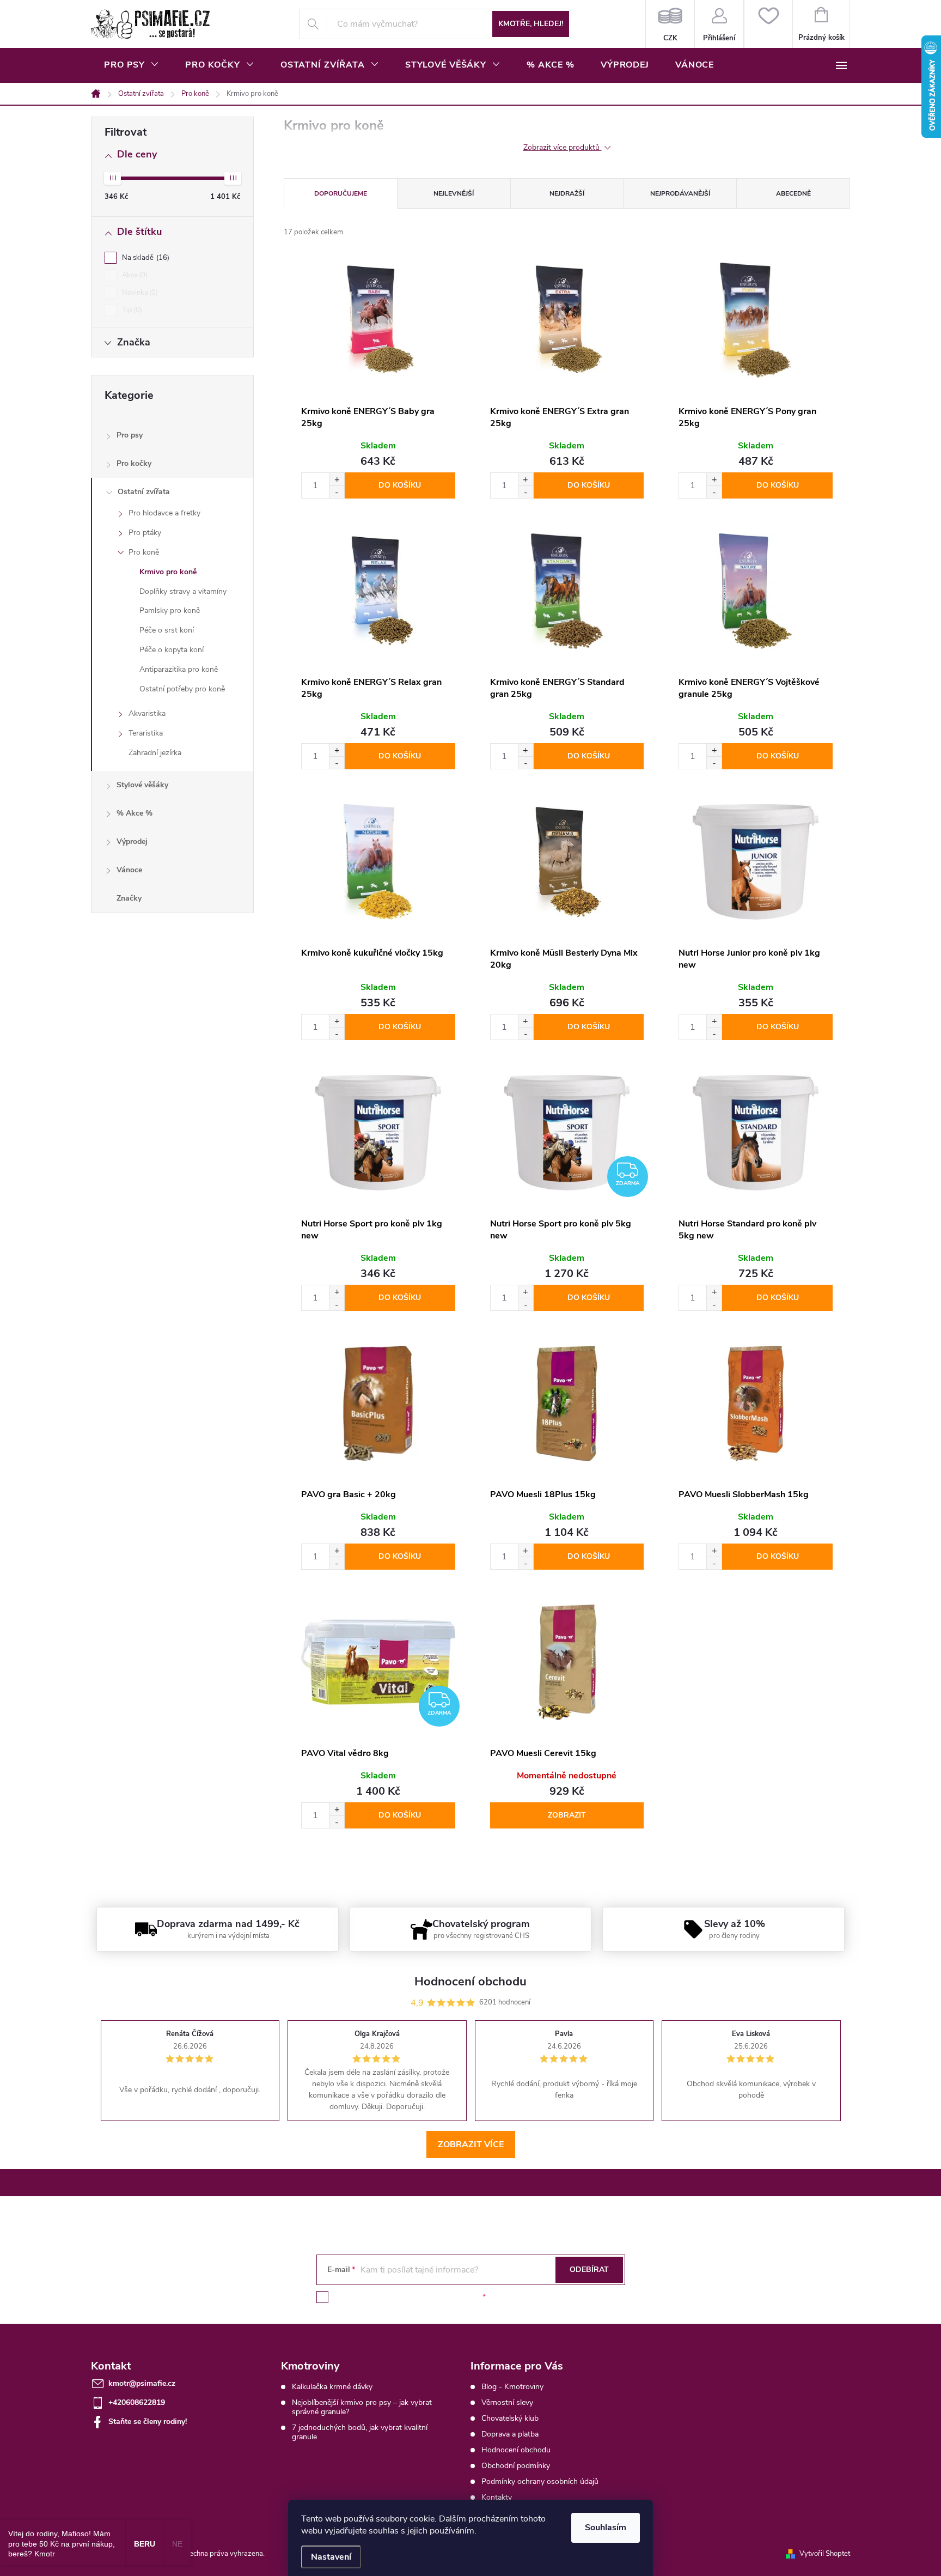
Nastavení (331, 2557)
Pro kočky (134, 463)
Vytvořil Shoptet (825, 2554)
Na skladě (145, 258)
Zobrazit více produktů (563, 148)
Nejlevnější (454, 193)
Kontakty (497, 2497)
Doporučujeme (341, 193)
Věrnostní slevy (507, 2402)
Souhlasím (606, 2528)
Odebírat (589, 2270)
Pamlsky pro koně (170, 610)
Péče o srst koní (167, 630)
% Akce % (135, 813)
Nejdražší (567, 193)
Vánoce (129, 870)
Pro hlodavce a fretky (164, 513)
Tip (131, 310)
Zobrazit (567, 1815)
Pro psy (130, 435)
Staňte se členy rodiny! (148, 2422)
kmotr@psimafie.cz (142, 2383)
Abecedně (793, 193)
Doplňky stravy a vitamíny (183, 591)
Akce (134, 275)
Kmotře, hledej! (531, 24)
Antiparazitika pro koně (179, 669)
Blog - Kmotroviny (512, 2387)
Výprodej (132, 842)
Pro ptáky (145, 533)
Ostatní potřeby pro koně (182, 689)
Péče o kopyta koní (172, 650)
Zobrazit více (471, 2144)
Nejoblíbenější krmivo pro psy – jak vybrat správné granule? (362, 2407)
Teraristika (146, 733)
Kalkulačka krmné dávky (332, 2387)
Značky (129, 898)
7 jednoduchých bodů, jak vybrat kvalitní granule (360, 2432)
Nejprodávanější (680, 193)
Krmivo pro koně (168, 572)
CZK (670, 24)
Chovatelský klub (510, 2418)
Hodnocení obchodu (516, 2450)
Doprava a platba (510, 2434)
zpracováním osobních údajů (431, 2297)
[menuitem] (132, 65)
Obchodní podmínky (516, 2466)
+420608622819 (137, 2402)
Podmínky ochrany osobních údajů (540, 2481)
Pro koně (144, 552)
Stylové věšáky (142, 785)
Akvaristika (147, 713)
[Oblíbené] (768, 24)
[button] (337, 479)
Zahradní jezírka (155, 753)
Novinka (139, 293)
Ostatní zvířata (144, 492)
